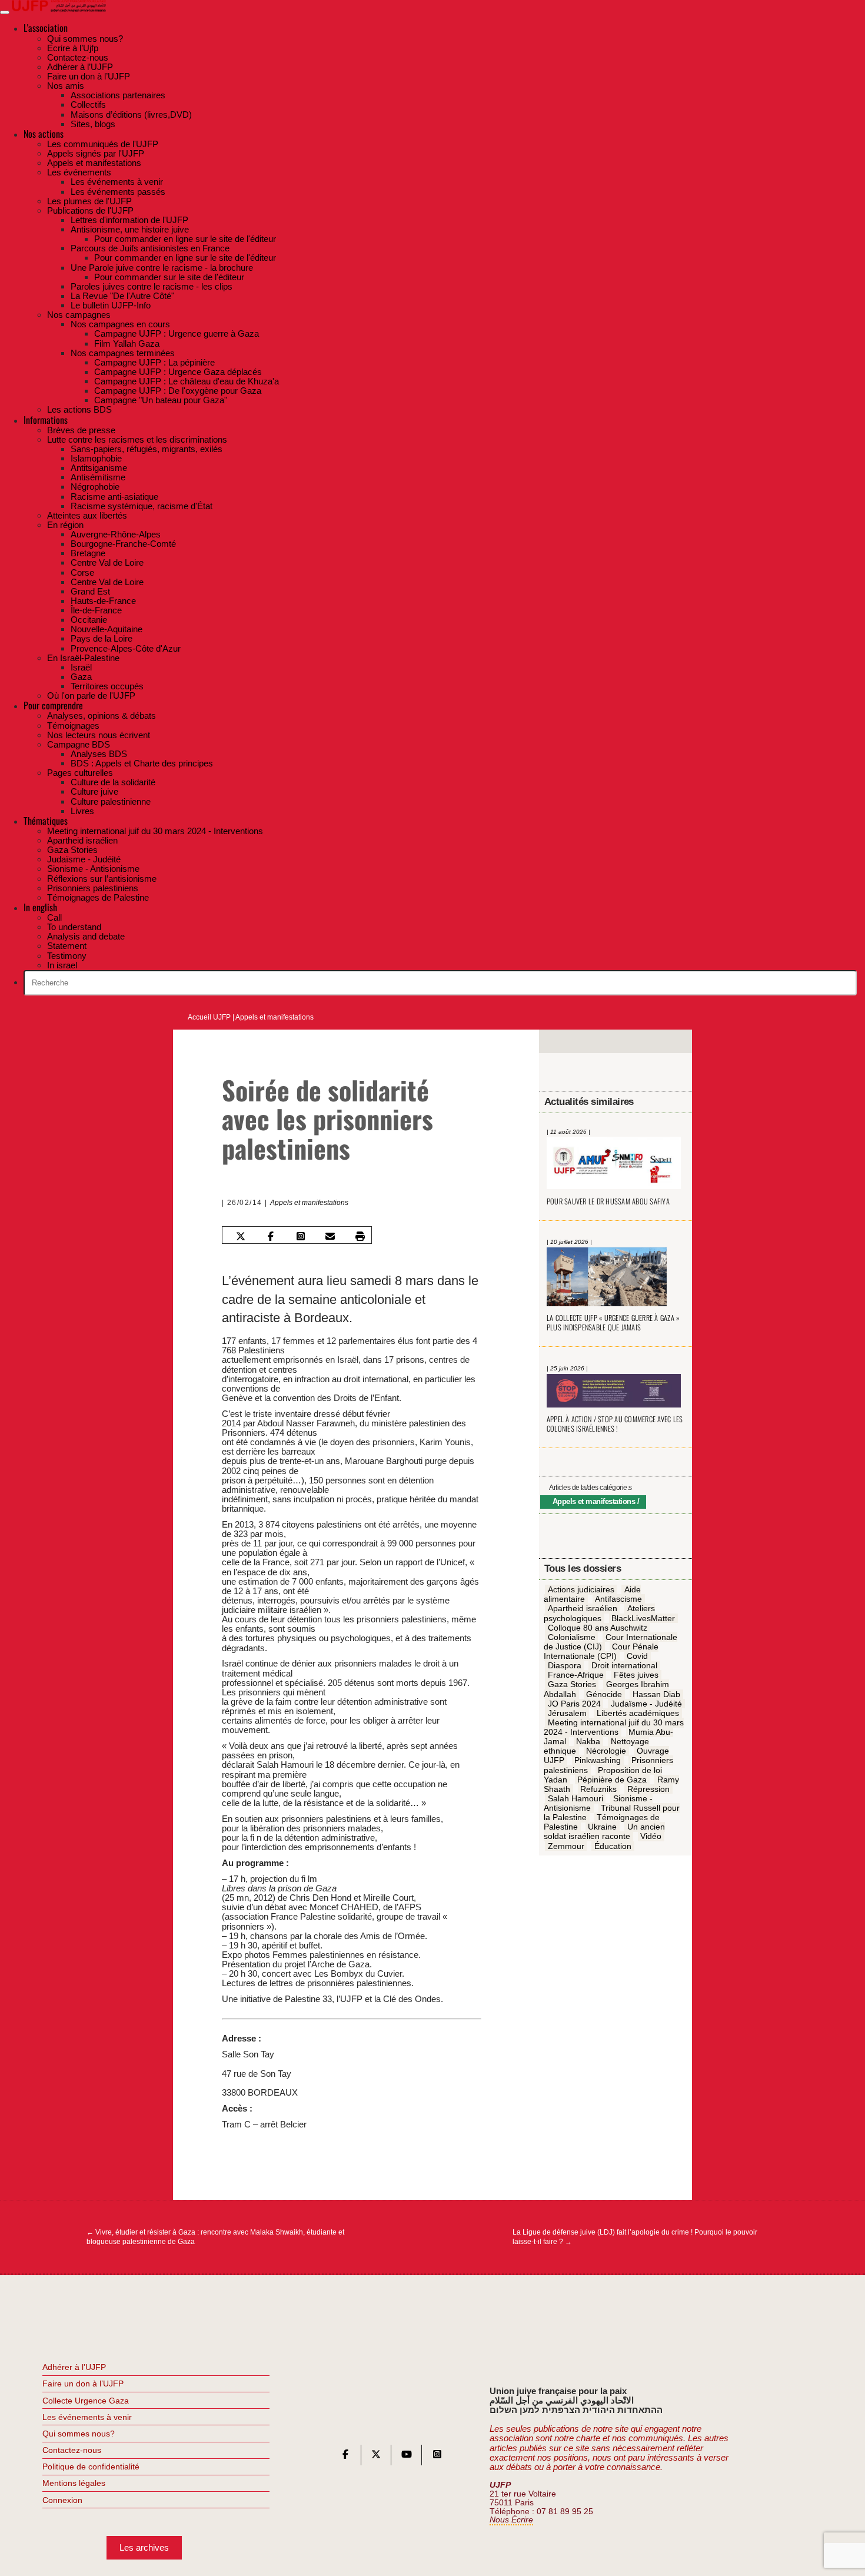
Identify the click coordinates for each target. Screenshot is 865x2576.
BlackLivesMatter (643, 1618)
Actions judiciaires (581, 1590)
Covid (637, 1657)
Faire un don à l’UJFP (83, 2384)
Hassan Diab (656, 1694)
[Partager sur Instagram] (300, 1236)
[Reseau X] (376, 2457)
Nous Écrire (511, 2520)
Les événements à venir (87, 2417)
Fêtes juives (636, 1675)
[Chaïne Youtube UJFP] (407, 2457)
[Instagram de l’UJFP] (437, 2457)
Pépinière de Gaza (612, 1780)
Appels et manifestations (275, 1017)
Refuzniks (598, 1789)
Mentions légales (74, 2483)
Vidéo (651, 1837)
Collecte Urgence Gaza (86, 2401)
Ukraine (602, 1827)
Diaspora (565, 1666)
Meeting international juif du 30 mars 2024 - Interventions (614, 1727)
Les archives (144, 2547)
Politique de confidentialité (91, 2467)
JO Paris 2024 (574, 1704)
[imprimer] (360, 1236)
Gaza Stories (572, 1685)
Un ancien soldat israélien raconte (604, 1832)
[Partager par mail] (330, 1236)
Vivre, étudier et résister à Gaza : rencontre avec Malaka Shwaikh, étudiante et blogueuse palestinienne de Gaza (215, 2237)
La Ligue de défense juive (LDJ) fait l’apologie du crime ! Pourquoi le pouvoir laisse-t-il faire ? (635, 2237)
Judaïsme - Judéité (646, 1704)
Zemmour (566, 1846)
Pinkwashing (598, 1761)
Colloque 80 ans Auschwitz (598, 1628)
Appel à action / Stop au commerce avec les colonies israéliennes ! (615, 1424)
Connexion (62, 2500)
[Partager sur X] (241, 1236)
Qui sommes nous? (79, 2434)
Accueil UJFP (209, 1017)
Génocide (604, 1694)
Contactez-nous (72, 2450)
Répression (648, 1789)
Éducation (613, 1846)
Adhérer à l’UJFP (74, 2367)
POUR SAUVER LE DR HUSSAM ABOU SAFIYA (608, 1201)
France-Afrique (576, 1675)
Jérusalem (567, 1713)
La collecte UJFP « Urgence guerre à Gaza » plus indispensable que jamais (613, 1323)
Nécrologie (606, 1751)
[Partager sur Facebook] (271, 1236)
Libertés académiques (638, 1713)
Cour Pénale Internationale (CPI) (601, 1651)
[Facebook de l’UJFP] (345, 2457)
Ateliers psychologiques (599, 1614)
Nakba (588, 1742)
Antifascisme (618, 1599)
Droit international (624, 1666)
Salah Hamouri (575, 1798)
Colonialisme (572, 1637)
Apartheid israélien (583, 1609)
